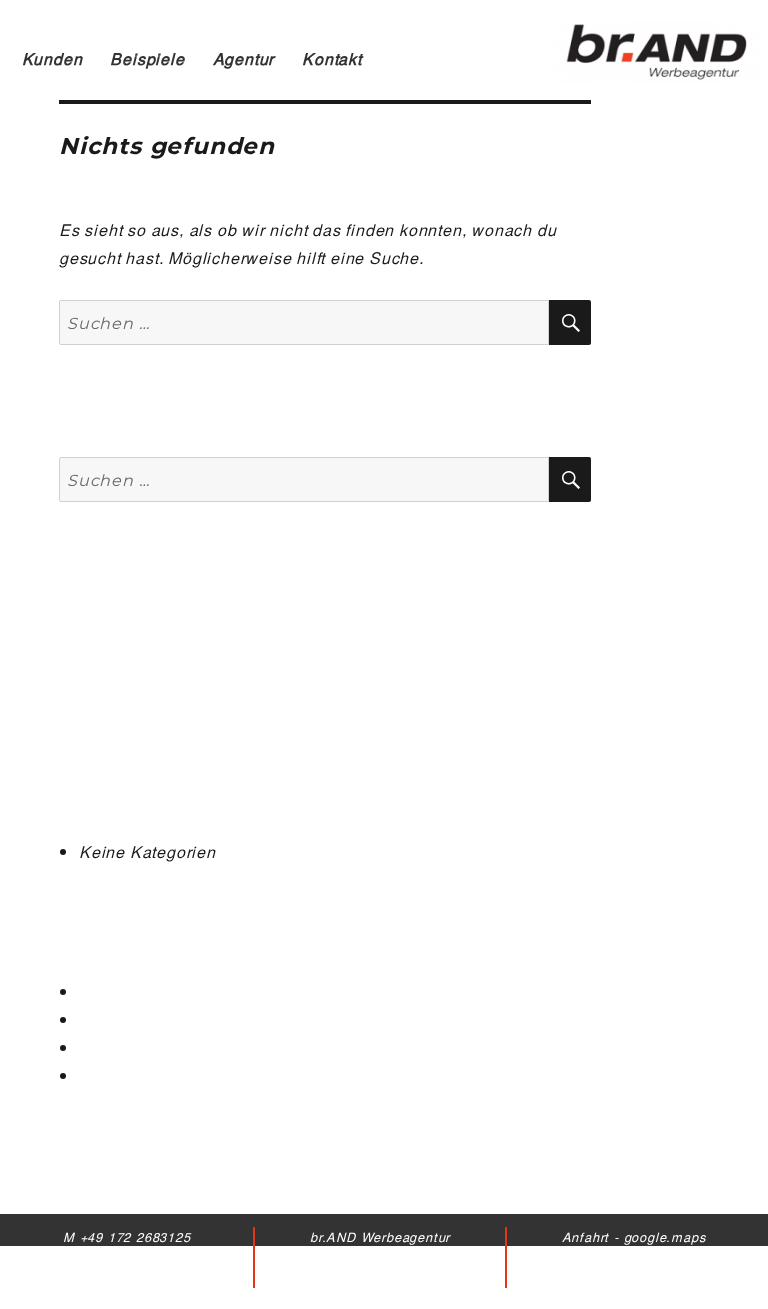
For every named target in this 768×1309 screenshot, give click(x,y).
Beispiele (147, 58)
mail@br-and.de (126, 1277)
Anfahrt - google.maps (634, 1236)
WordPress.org (137, 1075)
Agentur (244, 58)
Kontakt (332, 58)
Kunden (52, 58)
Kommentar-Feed (146, 1047)
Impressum (633, 1256)
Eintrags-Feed (134, 1019)
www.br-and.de (126, 1297)
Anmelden (118, 991)
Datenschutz (633, 1277)
